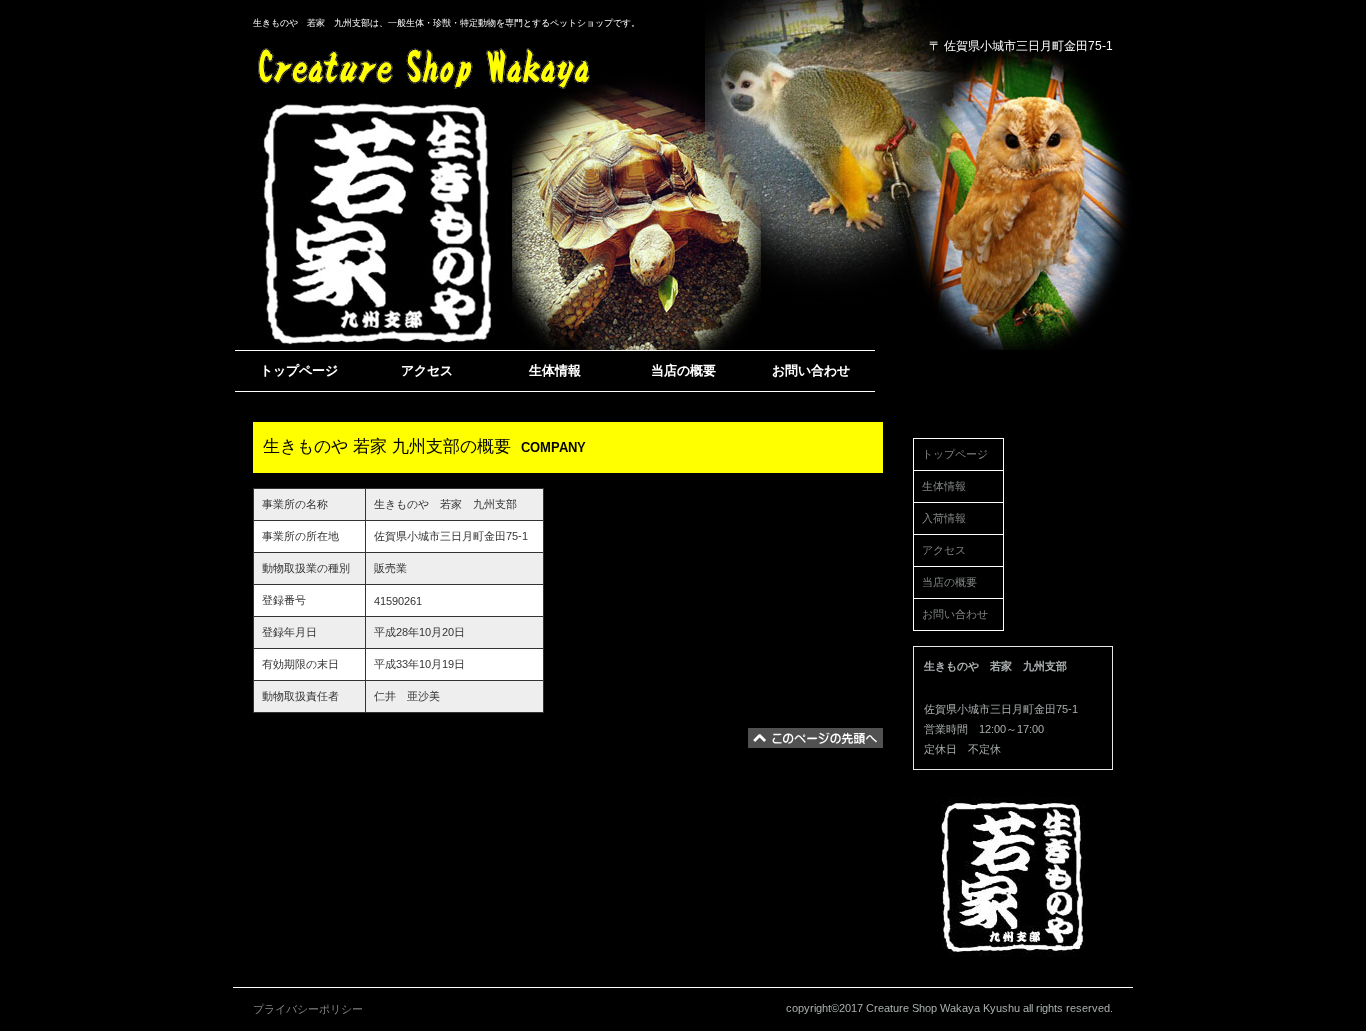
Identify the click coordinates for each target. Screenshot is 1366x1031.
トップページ (955, 454)
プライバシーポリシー (308, 1009)
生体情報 (944, 486)
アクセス (944, 550)
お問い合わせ (955, 614)
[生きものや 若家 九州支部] (418, 65)
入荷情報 (944, 518)
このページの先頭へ (815, 738)
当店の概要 (949, 582)
